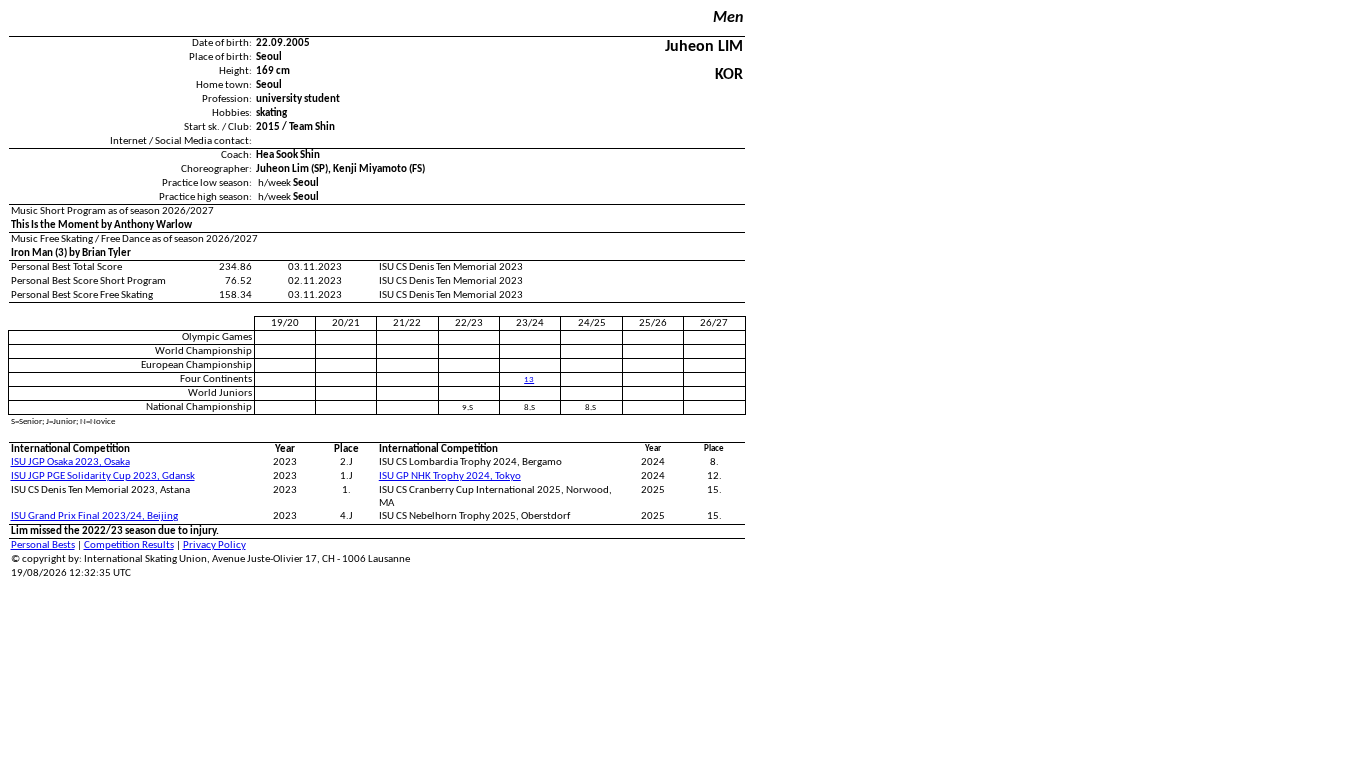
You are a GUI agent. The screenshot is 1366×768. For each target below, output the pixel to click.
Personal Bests (43, 545)
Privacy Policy (214, 545)
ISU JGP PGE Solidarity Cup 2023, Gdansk (103, 476)
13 (529, 379)
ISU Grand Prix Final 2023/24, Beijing (94, 516)
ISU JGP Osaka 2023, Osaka (70, 462)
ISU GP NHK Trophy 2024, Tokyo (450, 476)
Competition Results (129, 545)
